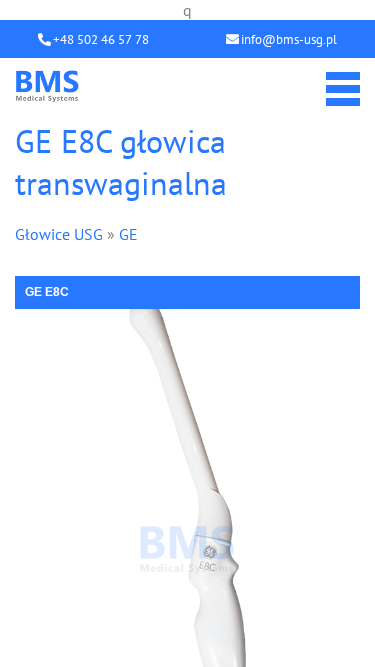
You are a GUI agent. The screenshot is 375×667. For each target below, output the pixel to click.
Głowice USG (59, 234)
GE (128, 234)
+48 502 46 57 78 (101, 39)
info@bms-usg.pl (289, 39)
